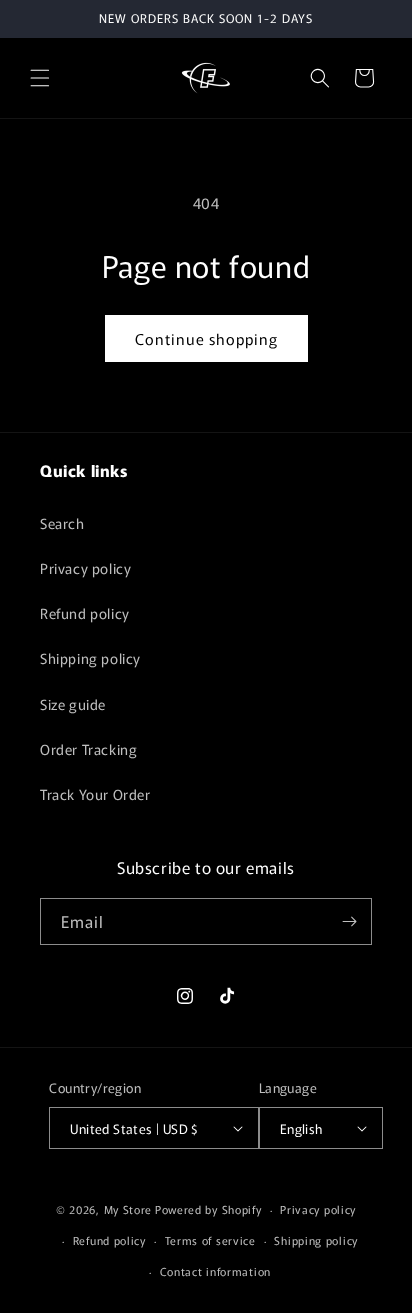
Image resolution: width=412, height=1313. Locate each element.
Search (62, 523)
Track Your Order (95, 794)
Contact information (215, 1271)
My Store (128, 1209)
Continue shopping (206, 338)
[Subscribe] (349, 921)
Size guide (73, 704)
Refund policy (85, 613)
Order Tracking (88, 749)
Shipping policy (90, 658)
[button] (40, 78)
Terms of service (210, 1240)
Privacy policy (85, 568)
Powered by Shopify (208, 1209)
